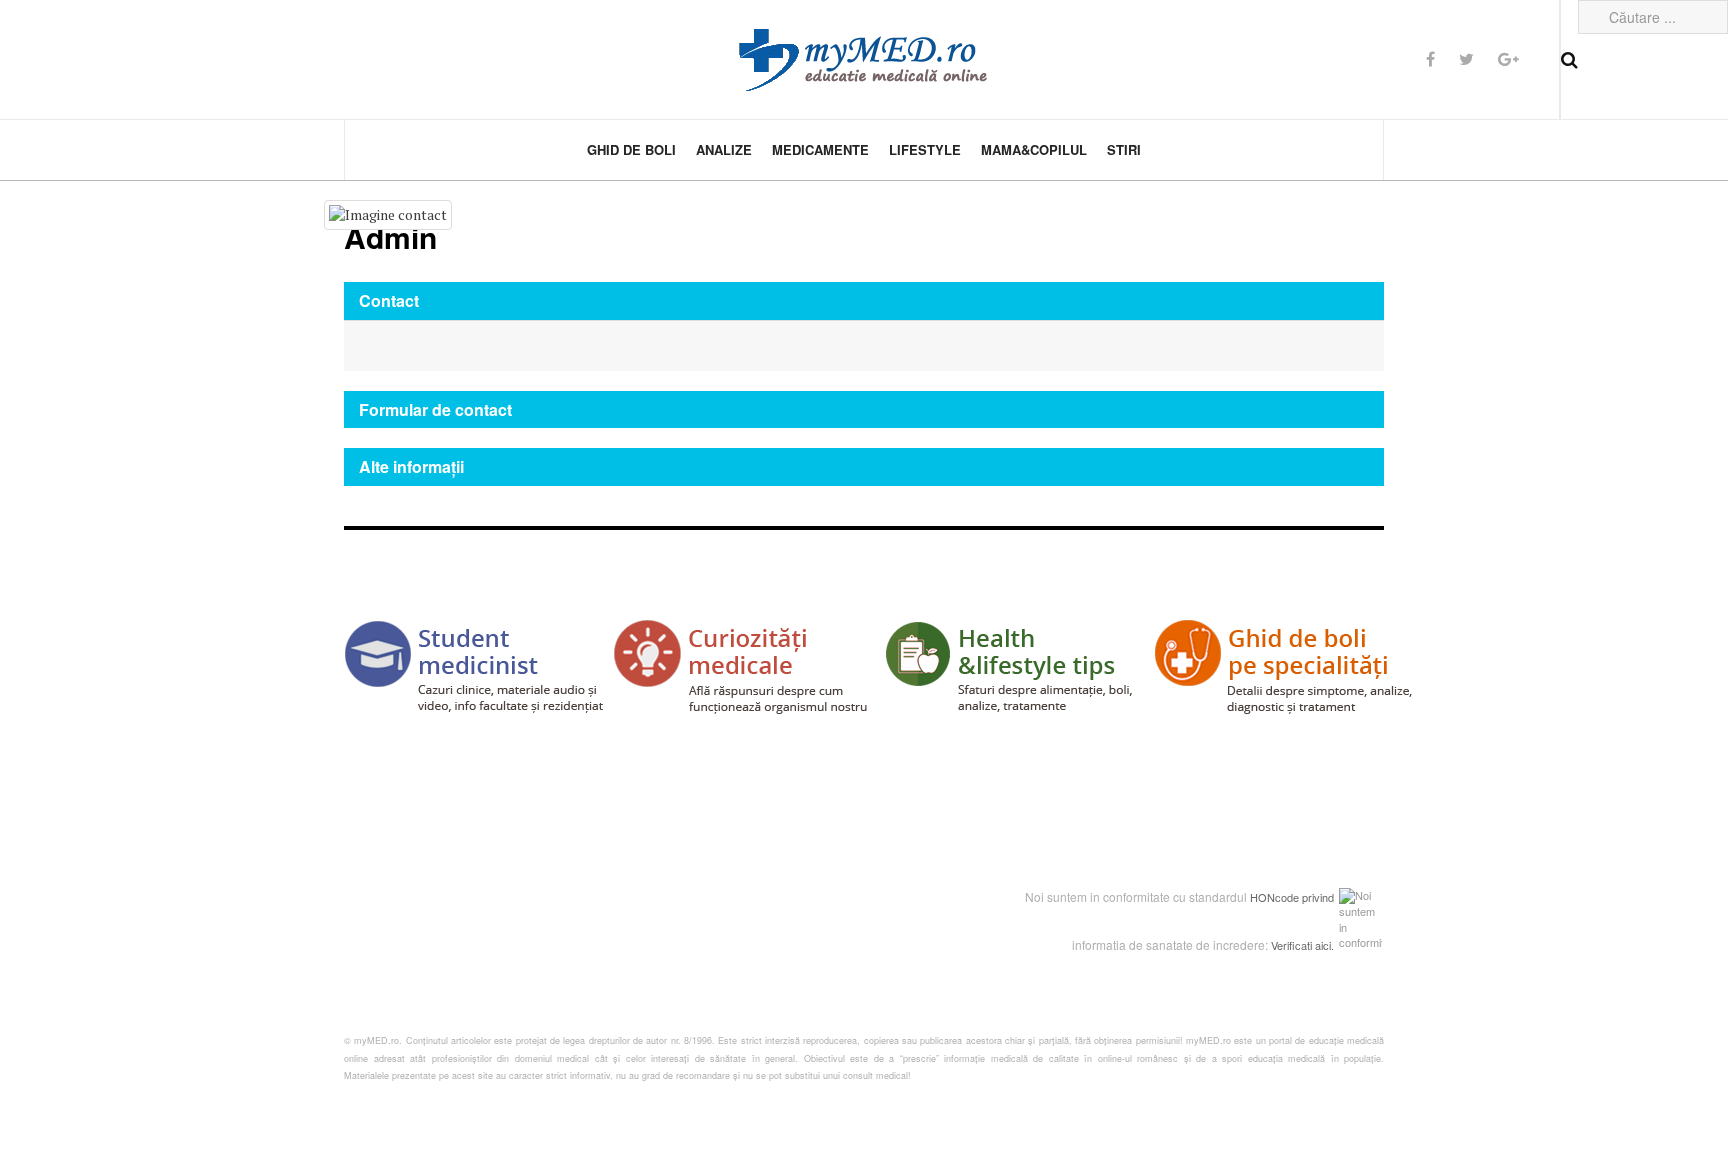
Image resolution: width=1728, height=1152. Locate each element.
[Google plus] (1508, 58)
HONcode (1274, 897)
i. (1331, 945)
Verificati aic (1300, 945)
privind (1318, 897)
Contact (389, 300)
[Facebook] (1430, 58)
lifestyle (925, 149)
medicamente (820, 149)
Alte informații (411, 466)
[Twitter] (1466, 58)
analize (724, 149)
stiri (1124, 149)
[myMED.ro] (864, 60)
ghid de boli (631, 149)
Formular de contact (435, 409)
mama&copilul (1034, 149)
